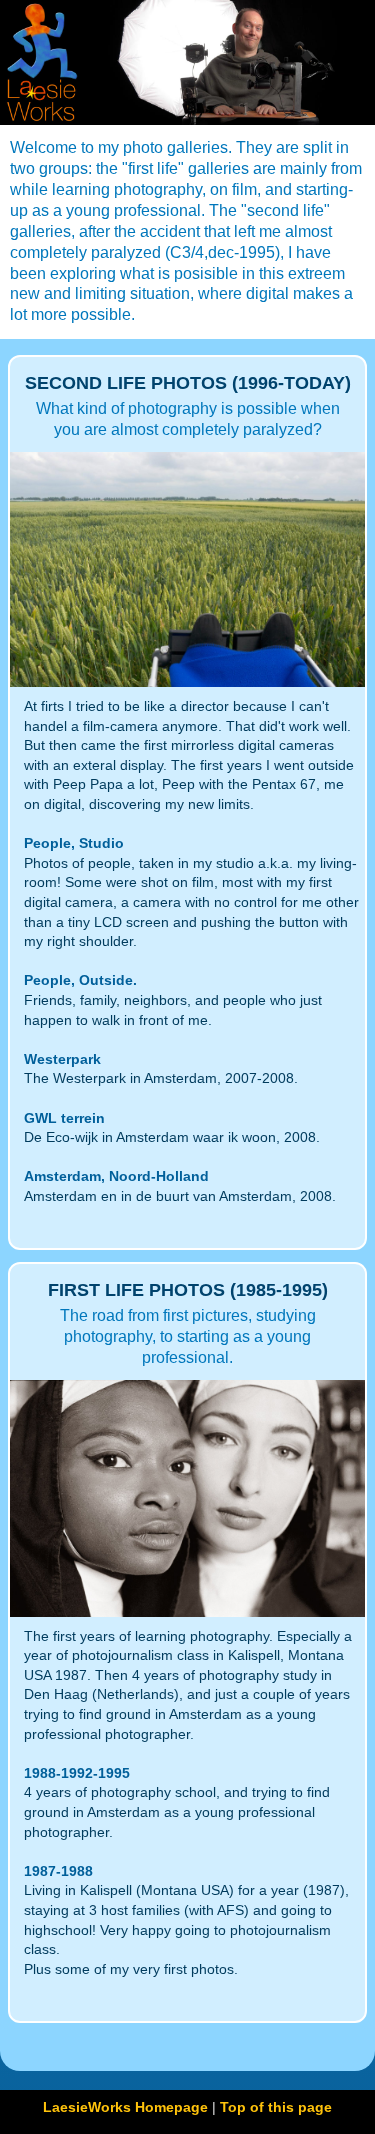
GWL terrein (64, 1118)
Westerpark (62, 1059)
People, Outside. (80, 980)
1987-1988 (58, 1871)
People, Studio (74, 843)
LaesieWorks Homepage (125, 2107)
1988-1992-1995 (77, 1773)
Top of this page (276, 2107)
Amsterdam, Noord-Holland (116, 1176)
